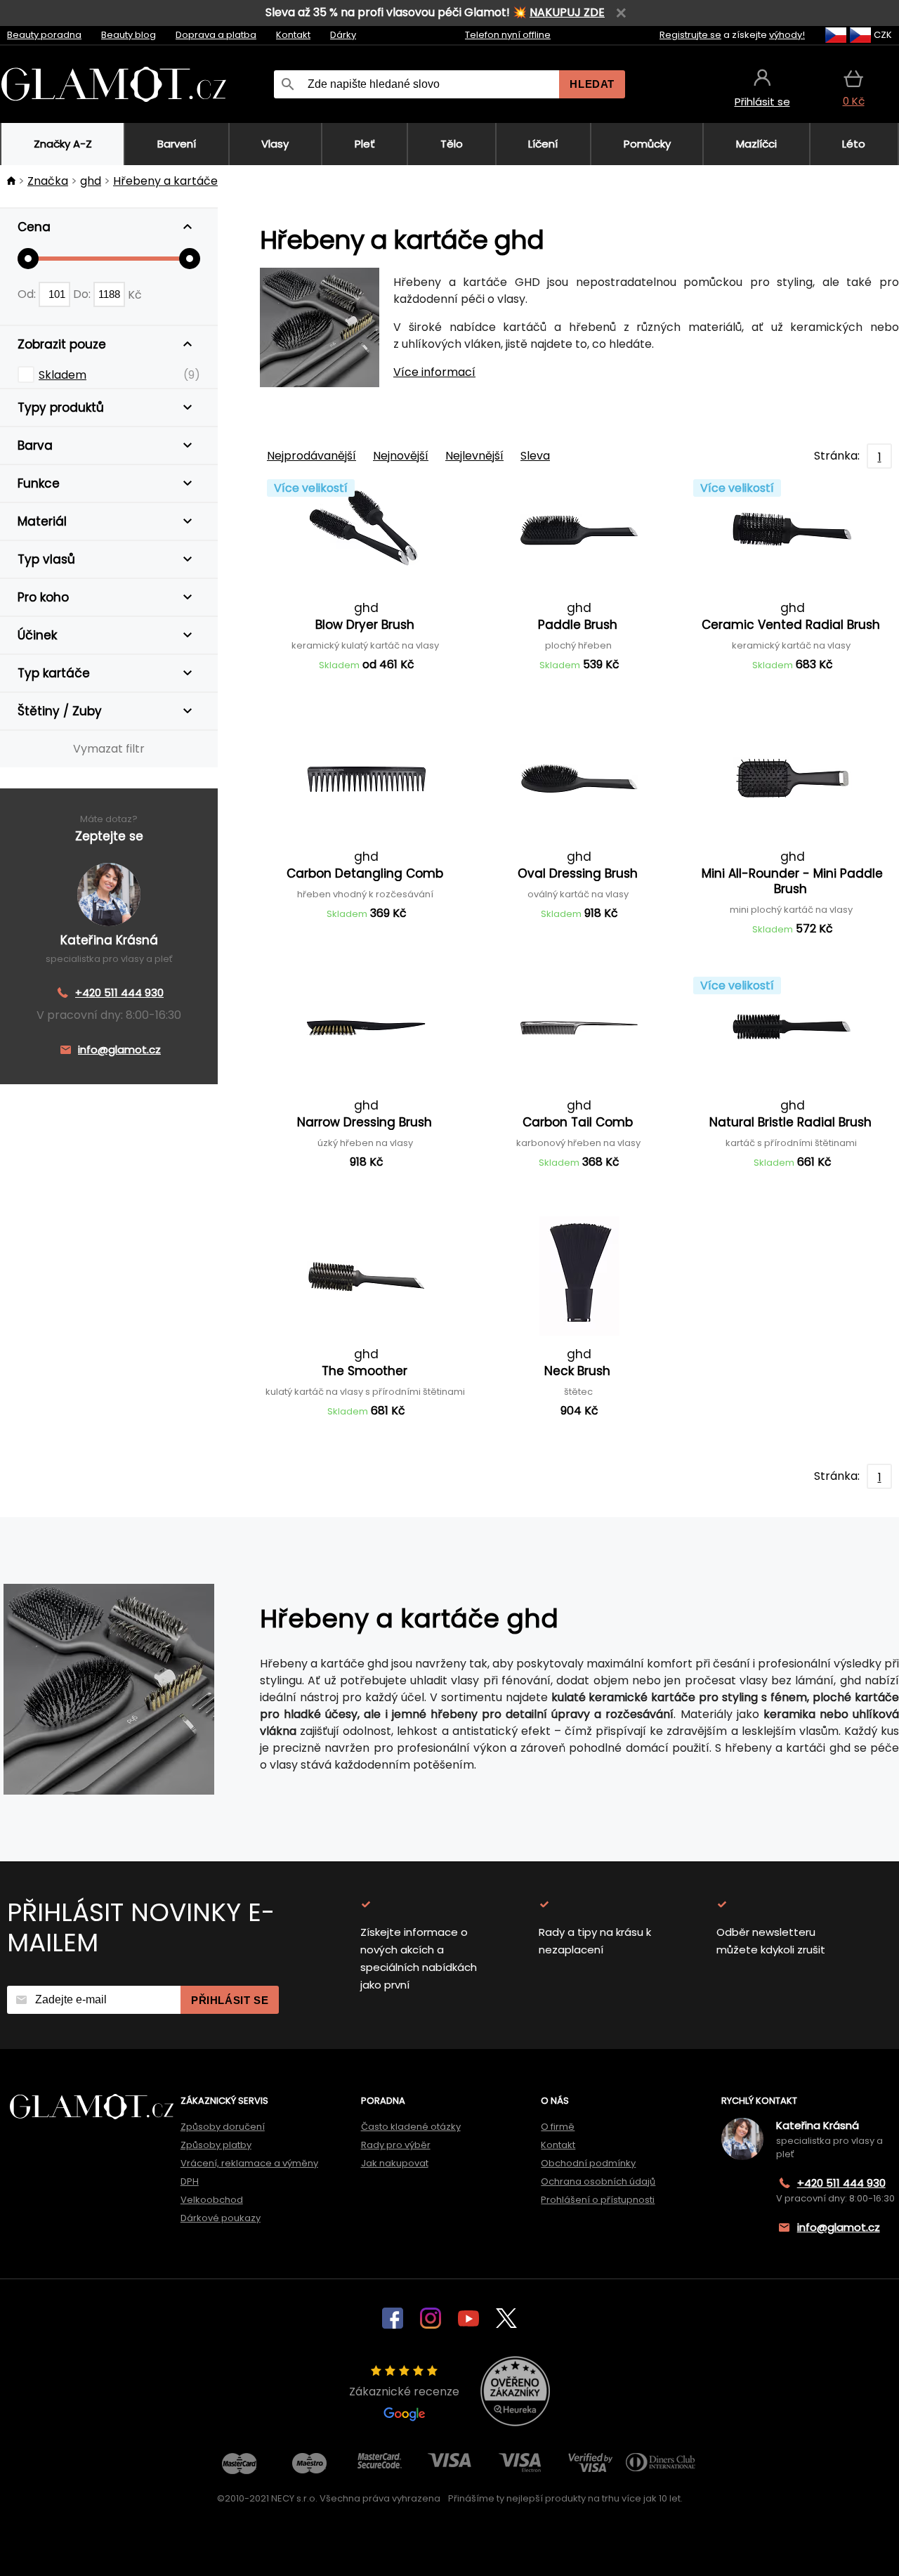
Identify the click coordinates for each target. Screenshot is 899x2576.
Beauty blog (129, 35)
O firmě (558, 2127)
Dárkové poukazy (221, 2218)
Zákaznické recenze (404, 2392)
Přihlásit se (230, 2000)
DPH (190, 2181)
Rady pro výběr (396, 2145)
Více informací (434, 372)
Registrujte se (690, 35)
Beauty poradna (44, 35)
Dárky (343, 35)
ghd (91, 181)
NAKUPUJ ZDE (567, 12)
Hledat (592, 84)
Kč (135, 294)
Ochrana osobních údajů (598, 2181)
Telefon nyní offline (508, 35)
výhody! (787, 35)
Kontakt (293, 35)
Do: (83, 294)
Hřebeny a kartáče (165, 181)
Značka (48, 181)
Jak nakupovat (395, 2163)
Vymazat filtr (109, 749)
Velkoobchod (212, 2200)
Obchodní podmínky (588, 2163)
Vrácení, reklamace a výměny (249, 2163)
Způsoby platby (216, 2145)
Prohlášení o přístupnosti (598, 2200)
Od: (28, 294)
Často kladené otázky (411, 2127)
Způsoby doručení (223, 2127)
